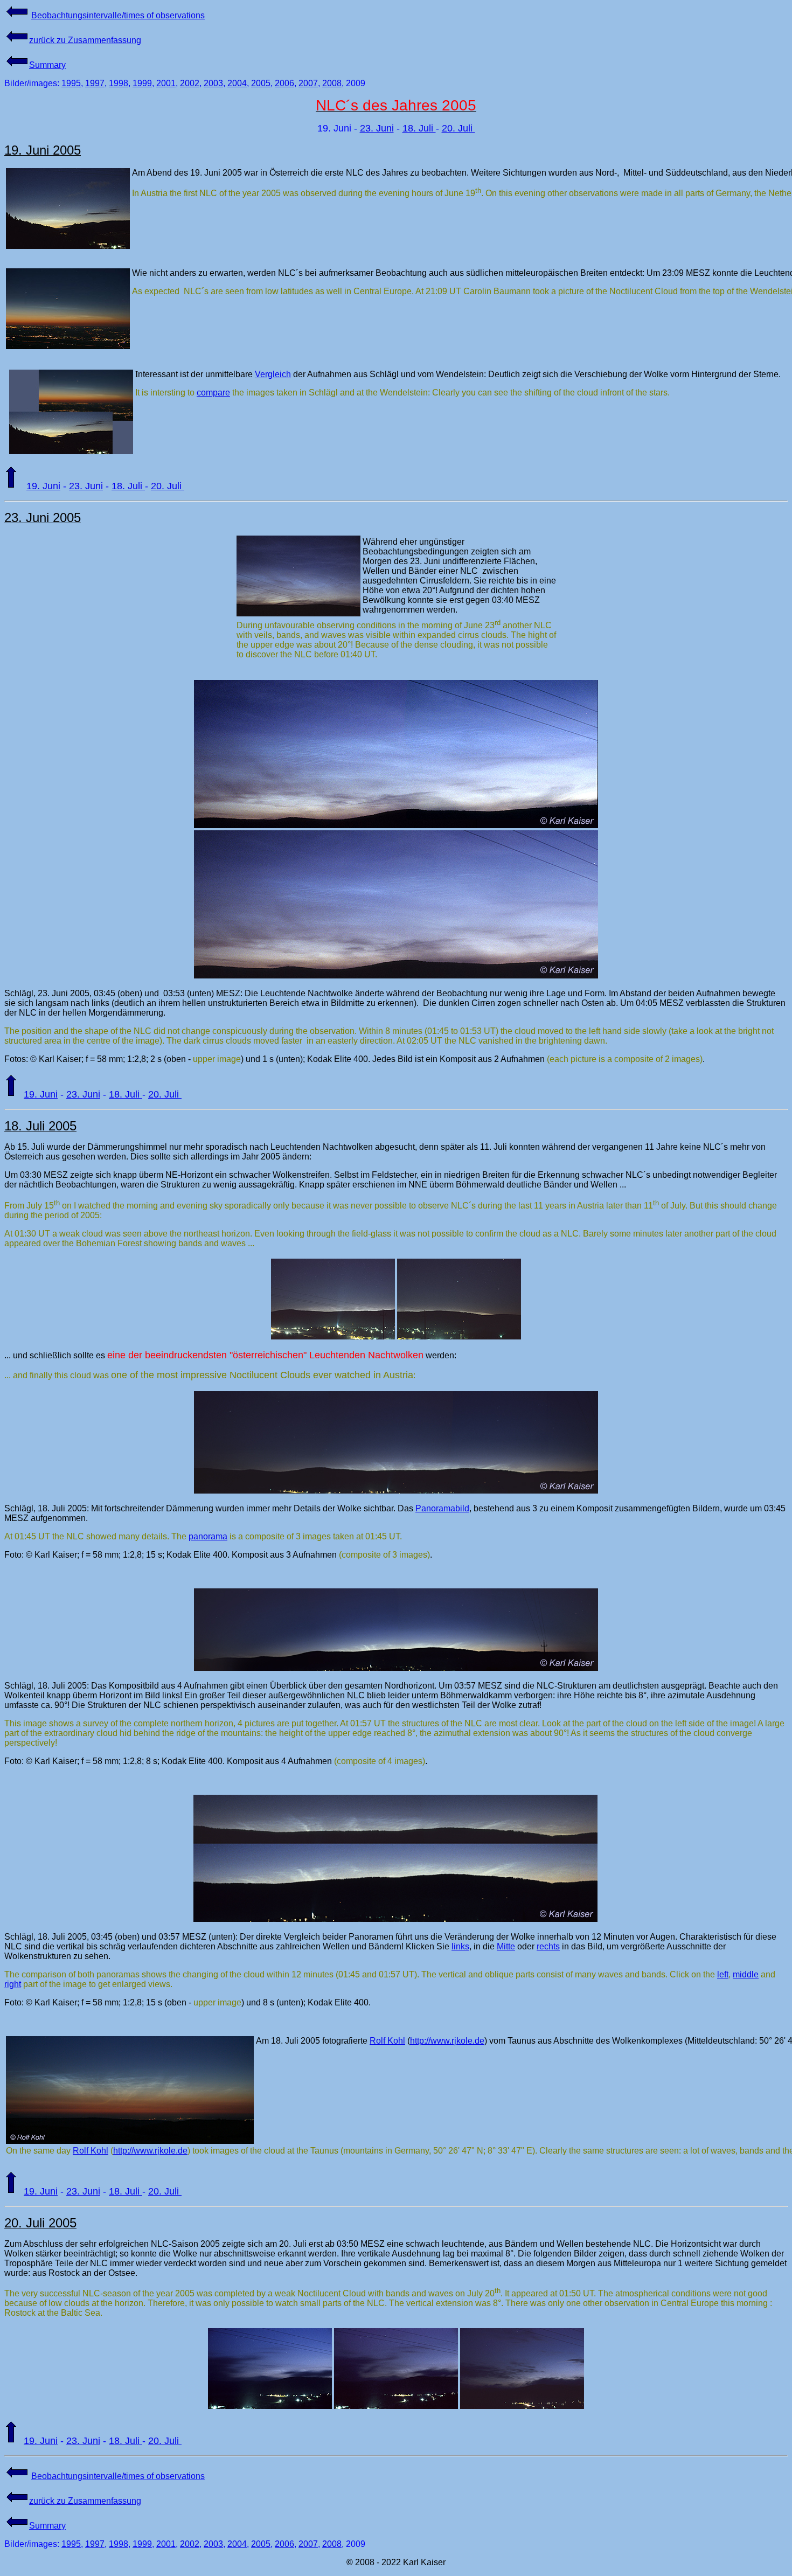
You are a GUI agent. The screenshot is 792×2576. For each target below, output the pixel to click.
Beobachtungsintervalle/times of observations (118, 15)
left (723, 1974)
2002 (190, 83)
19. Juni (43, 486)
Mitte (506, 1946)
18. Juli (419, 128)
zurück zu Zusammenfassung (85, 40)
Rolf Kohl (387, 2041)
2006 (284, 83)
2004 (237, 83)
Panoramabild (442, 1508)
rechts (548, 1946)
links (460, 1946)
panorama (208, 1536)
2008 (332, 83)
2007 (308, 83)
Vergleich (273, 374)
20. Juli (458, 128)
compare (213, 393)
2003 (213, 83)
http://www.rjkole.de (447, 2041)
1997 (95, 83)
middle (746, 1974)
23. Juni (377, 128)
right (13, 1984)
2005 (261, 83)
